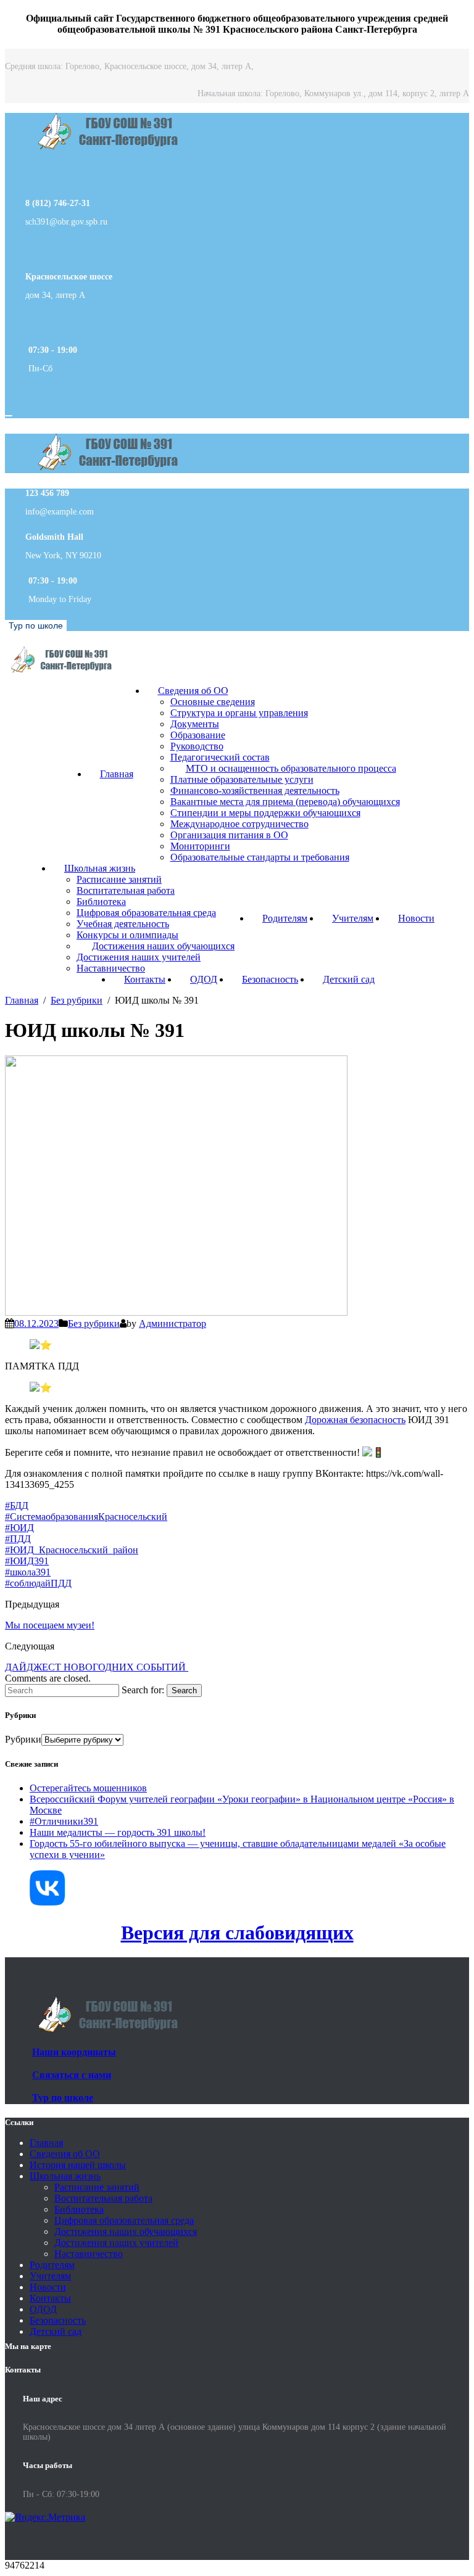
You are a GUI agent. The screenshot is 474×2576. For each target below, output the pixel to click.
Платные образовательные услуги (242, 779)
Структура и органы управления (239, 713)
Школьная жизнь (100, 868)
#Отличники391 (64, 1821)
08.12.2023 (36, 1323)
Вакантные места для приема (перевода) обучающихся (285, 802)
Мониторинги (200, 846)
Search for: (143, 1690)
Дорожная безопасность (355, 1420)
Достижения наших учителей (139, 957)
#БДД (17, 1505)
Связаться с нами (72, 2075)
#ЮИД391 (27, 1561)
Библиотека (101, 902)
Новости (416, 918)
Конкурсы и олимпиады (127, 935)
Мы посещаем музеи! (50, 1625)
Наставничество (111, 968)
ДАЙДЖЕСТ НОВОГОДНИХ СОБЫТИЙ (97, 1667)
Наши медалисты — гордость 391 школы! (118, 1832)
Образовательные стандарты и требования (260, 857)
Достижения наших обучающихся (163, 946)
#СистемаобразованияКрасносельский (86, 1517)
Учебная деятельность (123, 924)
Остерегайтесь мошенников (88, 1788)
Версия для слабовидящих (237, 1933)
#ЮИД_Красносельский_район (72, 1550)
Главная (117, 774)
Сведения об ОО (193, 691)
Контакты (145, 979)
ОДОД (204, 979)
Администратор (173, 1323)
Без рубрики (94, 1323)
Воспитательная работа (126, 890)
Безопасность (270, 979)
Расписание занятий (119, 879)
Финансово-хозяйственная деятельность (255, 791)
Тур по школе (36, 625)
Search (184, 1690)
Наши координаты (74, 2052)
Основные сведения (213, 702)
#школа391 (28, 1572)
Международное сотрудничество (239, 824)
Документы (195, 724)
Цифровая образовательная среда (146, 913)
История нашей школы (78, 2165)
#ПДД (18, 1539)
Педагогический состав (220, 757)
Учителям (353, 918)
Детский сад (349, 979)
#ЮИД (19, 1528)
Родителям (285, 918)
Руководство (197, 746)
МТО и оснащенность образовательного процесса (291, 768)
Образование (198, 735)
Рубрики (23, 1739)
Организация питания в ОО (229, 835)
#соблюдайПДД (38, 1583)
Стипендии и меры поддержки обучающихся (265, 813)
